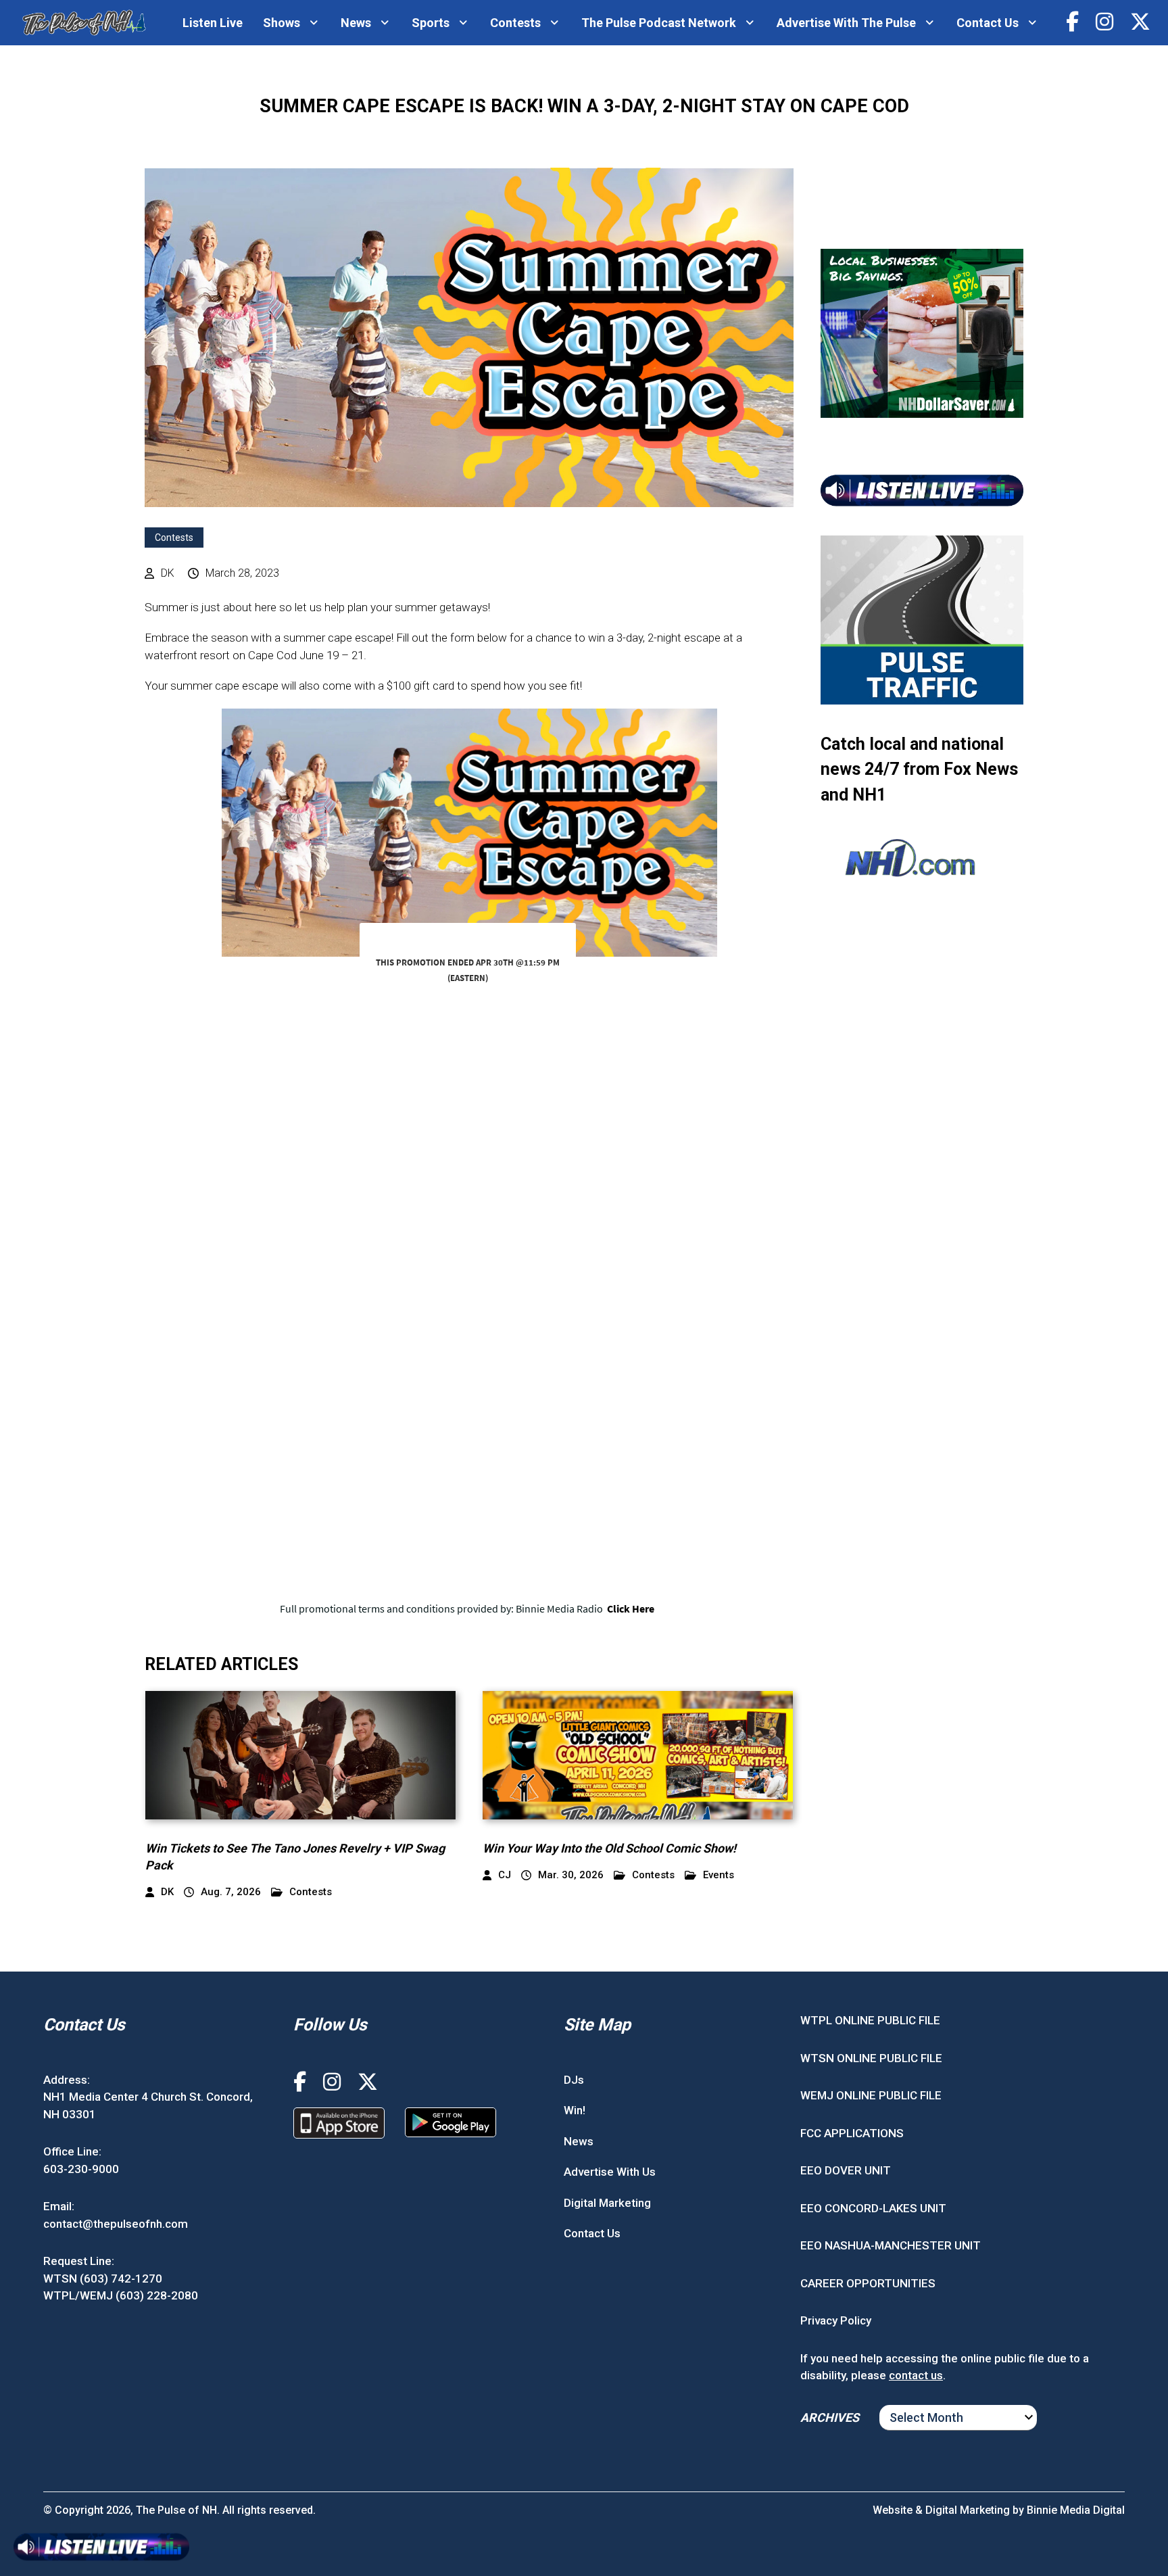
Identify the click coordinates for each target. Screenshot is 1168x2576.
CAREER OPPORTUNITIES (868, 2283)
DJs (574, 2080)
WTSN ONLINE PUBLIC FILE (871, 2058)
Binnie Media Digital (1076, 2510)
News (356, 23)
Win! (575, 2110)
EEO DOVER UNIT (846, 2170)
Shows (282, 23)
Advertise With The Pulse (846, 23)
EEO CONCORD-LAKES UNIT (873, 2208)
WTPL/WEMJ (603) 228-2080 (121, 2295)
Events (719, 1875)
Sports (431, 23)
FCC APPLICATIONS (852, 2133)
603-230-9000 (81, 2169)
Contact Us (988, 23)
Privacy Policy (836, 2320)
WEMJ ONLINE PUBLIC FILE (871, 2095)
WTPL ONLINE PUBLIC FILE (870, 2020)
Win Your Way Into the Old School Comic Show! (609, 1848)
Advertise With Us (610, 2172)
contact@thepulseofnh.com (116, 2224)
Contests (515, 23)
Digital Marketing (607, 2203)
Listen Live (213, 23)
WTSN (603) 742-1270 (103, 2279)
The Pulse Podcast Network (659, 23)
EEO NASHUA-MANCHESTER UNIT (891, 2245)
